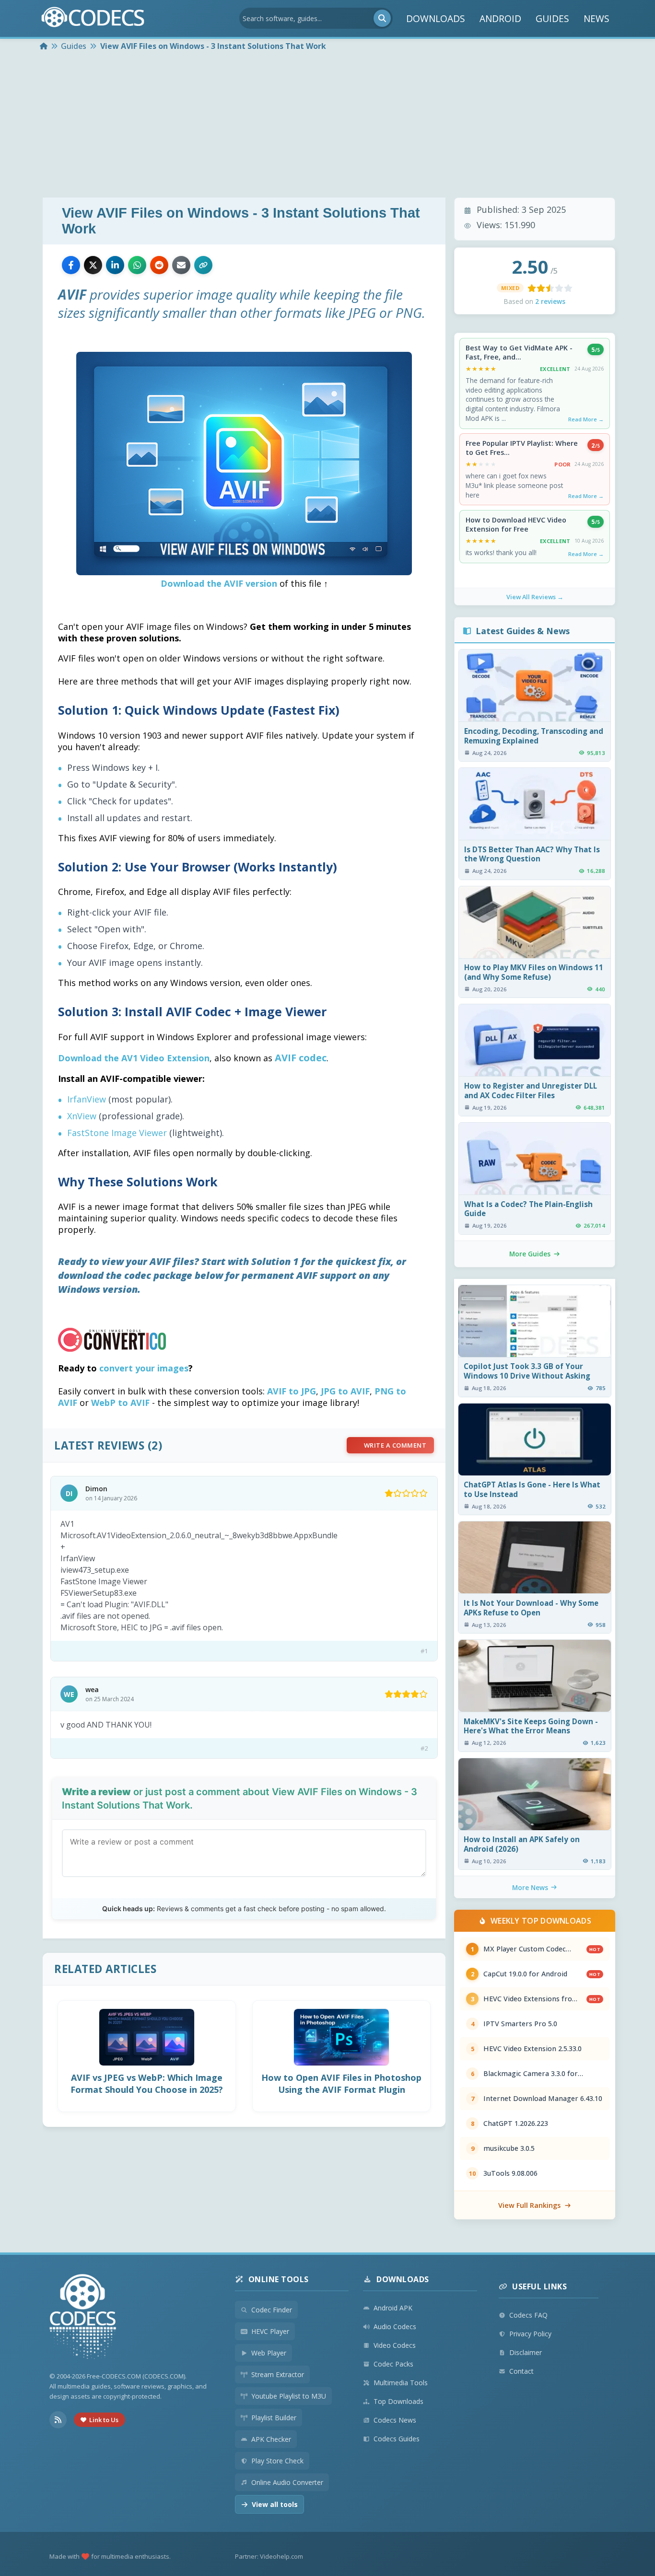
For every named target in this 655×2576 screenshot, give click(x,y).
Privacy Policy (530, 2334)
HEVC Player (270, 2331)
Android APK (393, 2308)
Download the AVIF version (219, 583)
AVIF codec (301, 1058)
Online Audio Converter (287, 2482)
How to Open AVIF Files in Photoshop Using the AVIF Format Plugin (341, 2083)
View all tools (275, 2504)
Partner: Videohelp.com (269, 2556)
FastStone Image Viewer (117, 1133)
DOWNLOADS (436, 18)
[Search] (382, 18)
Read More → (586, 419)
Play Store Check (277, 2461)
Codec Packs (393, 2364)
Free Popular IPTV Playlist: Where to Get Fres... (522, 448)
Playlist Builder (274, 2418)
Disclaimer (526, 2352)
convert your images (144, 1368)
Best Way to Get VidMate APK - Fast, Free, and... (519, 353)
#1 (424, 1651)
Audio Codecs (395, 2327)
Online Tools (279, 2279)
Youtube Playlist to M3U (289, 2396)
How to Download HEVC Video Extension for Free (516, 525)
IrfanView (87, 1099)
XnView (82, 1116)
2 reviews (550, 301)
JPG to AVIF (345, 1391)
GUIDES (552, 18)
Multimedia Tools (401, 2383)
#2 (424, 1748)
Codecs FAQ (528, 2315)
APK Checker (271, 2439)
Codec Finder (272, 2310)
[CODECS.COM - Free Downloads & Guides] (83, 2318)
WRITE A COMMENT (395, 1445)
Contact (521, 2371)
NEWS (597, 18)
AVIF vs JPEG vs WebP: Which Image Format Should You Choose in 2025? (147, 2083)
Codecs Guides (397, 2439)
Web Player (269, 2353)
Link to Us (104, 2420)
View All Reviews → (535, 597)
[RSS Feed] (58, 2420)
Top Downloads (398, 2401)
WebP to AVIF (120, 1403)
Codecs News (395, 2420)
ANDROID (500, 18)
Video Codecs (395, 2345)
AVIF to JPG (292, 1391)
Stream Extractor (278, 2374)
